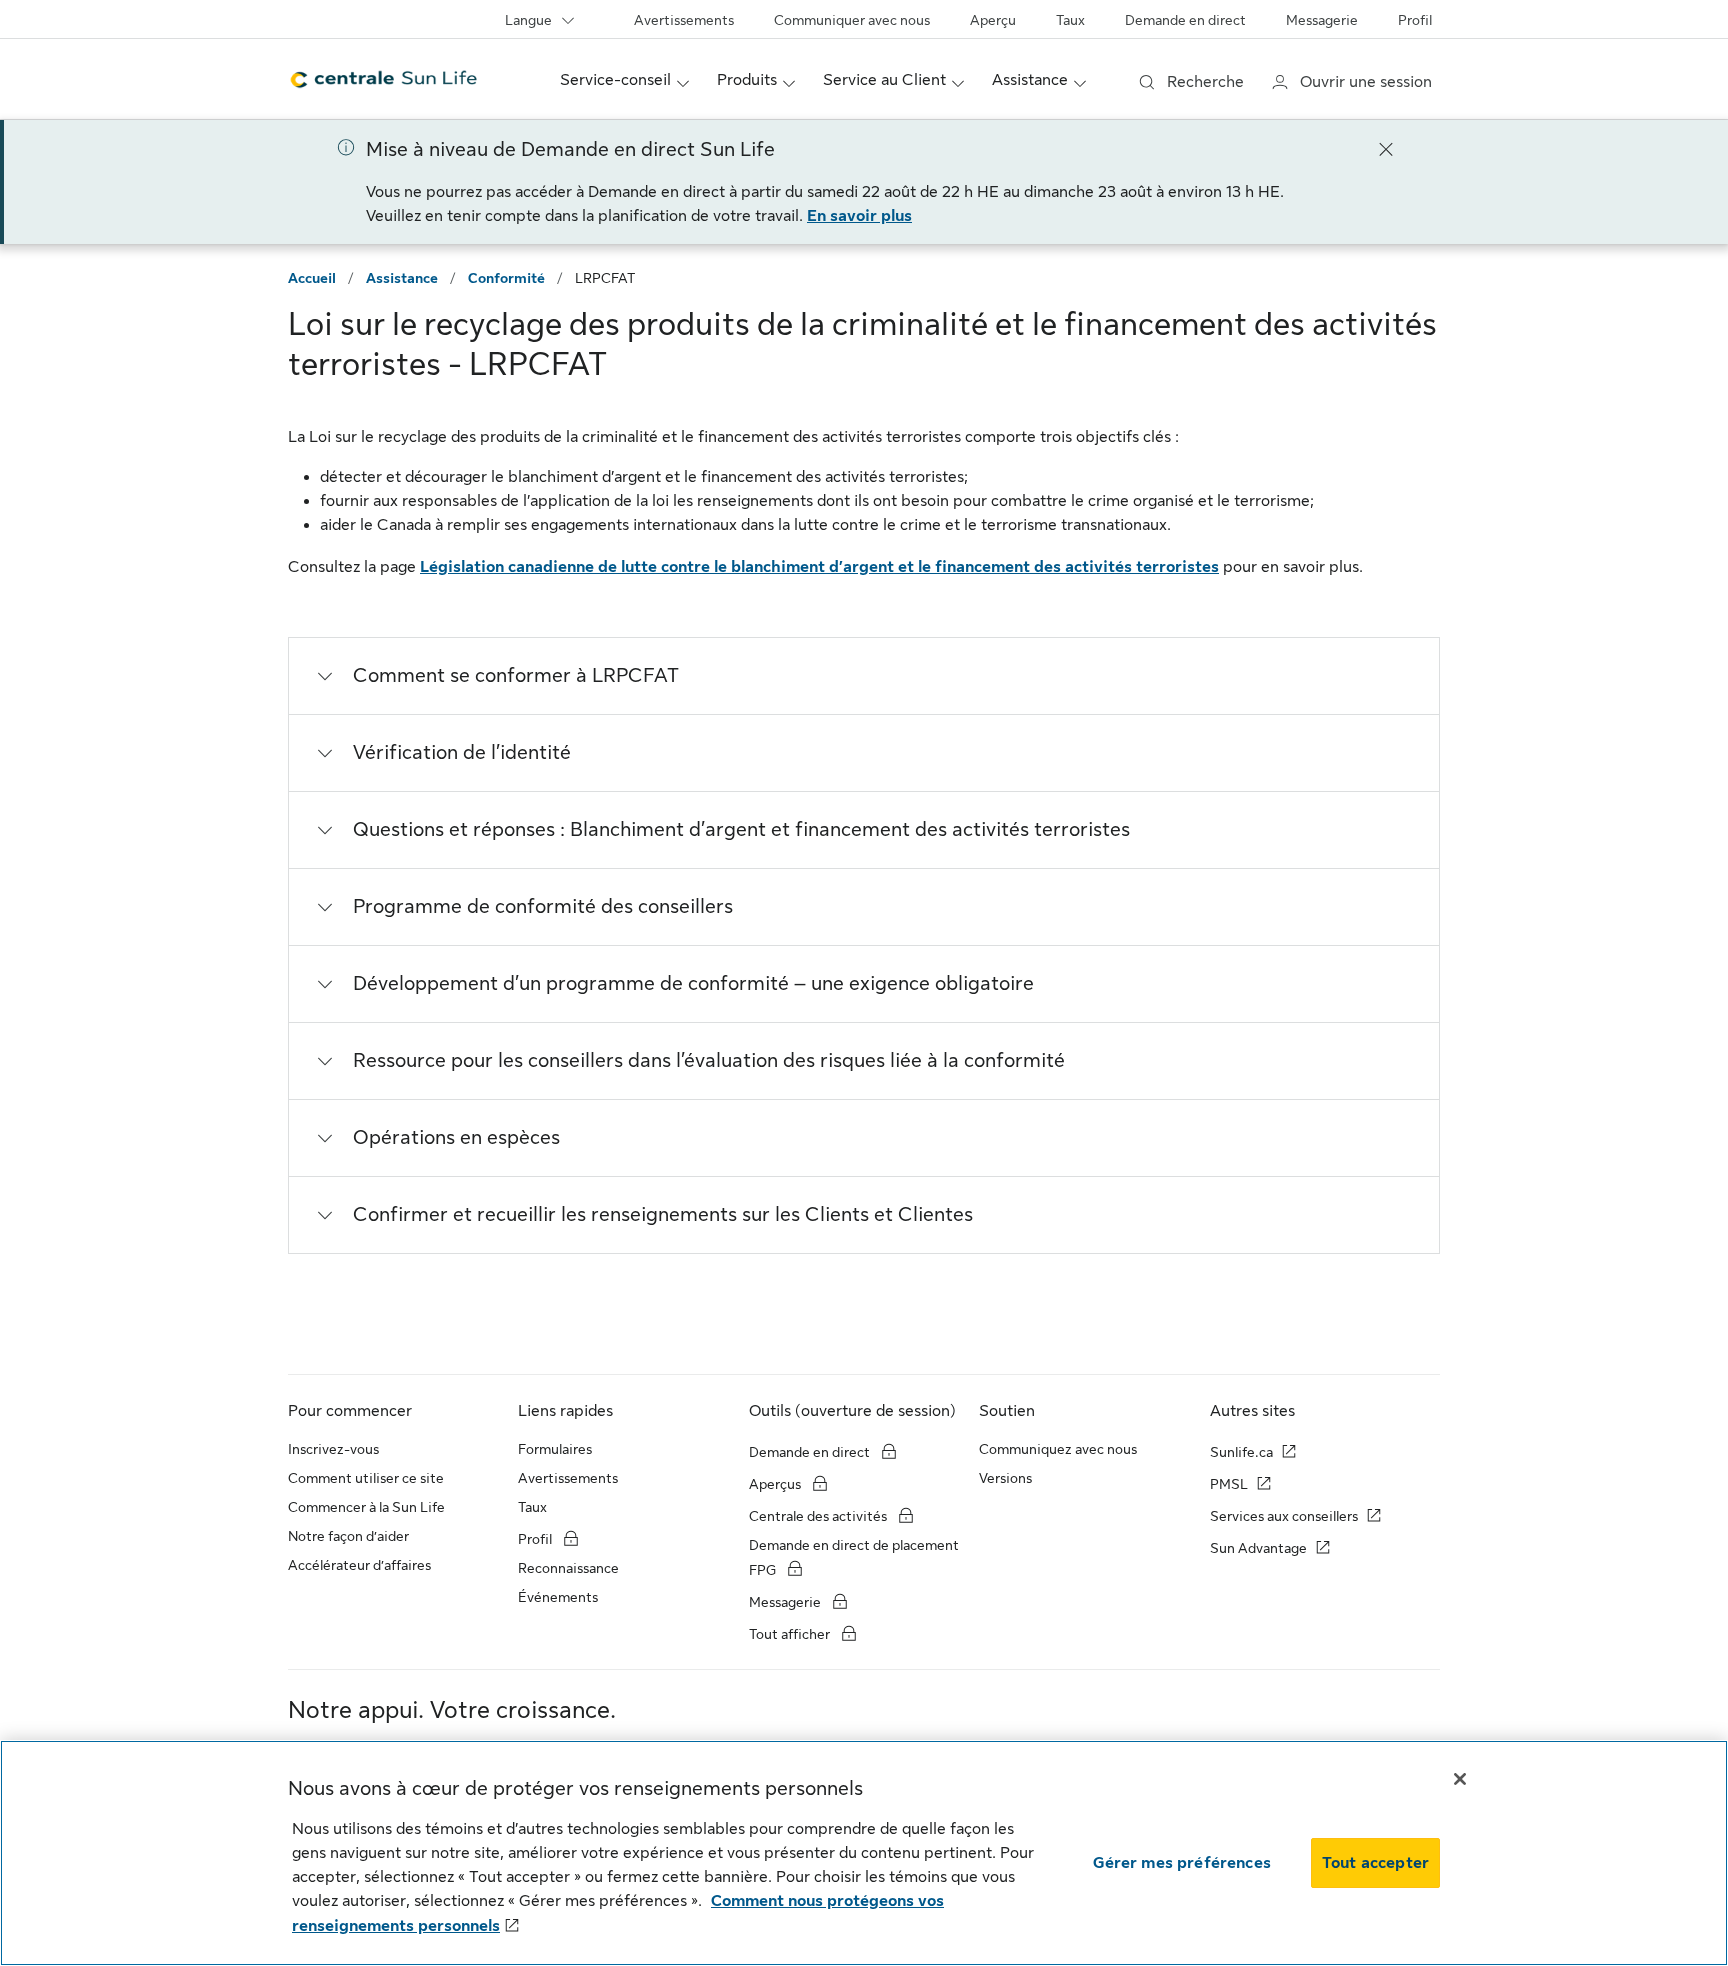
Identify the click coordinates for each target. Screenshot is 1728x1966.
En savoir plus (859, 216)
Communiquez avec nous (1058, 1449)
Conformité (506, 278)
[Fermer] (1386, 148)
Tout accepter (1375, 1863)
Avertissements (684, 20)
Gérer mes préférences (1182, 1863)
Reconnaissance (568, 1568)
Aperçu (993, 20)
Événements (558, 1597)
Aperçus (776, 1484)
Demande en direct (1185, 20)
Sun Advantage (1258, 1548)
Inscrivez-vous (333, 1449)
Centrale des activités (818, 1516)
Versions (1005, 1478)
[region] (864, 1853)
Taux (1070, 20)
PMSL (1229, 1484)
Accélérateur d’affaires (359, 1565)
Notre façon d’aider (348, 1536)
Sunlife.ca (1241, 1452)
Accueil (312, 278)
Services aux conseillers (1284, 1516)
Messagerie (1322, 20)
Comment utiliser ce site (366, 1478)
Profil (1415, 20)
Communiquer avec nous (852, 20)
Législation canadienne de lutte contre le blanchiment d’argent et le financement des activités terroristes (819, 567)
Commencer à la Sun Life (366, 1507)
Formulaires (555, 1449)
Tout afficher (791, 1634)
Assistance (402, 278)
